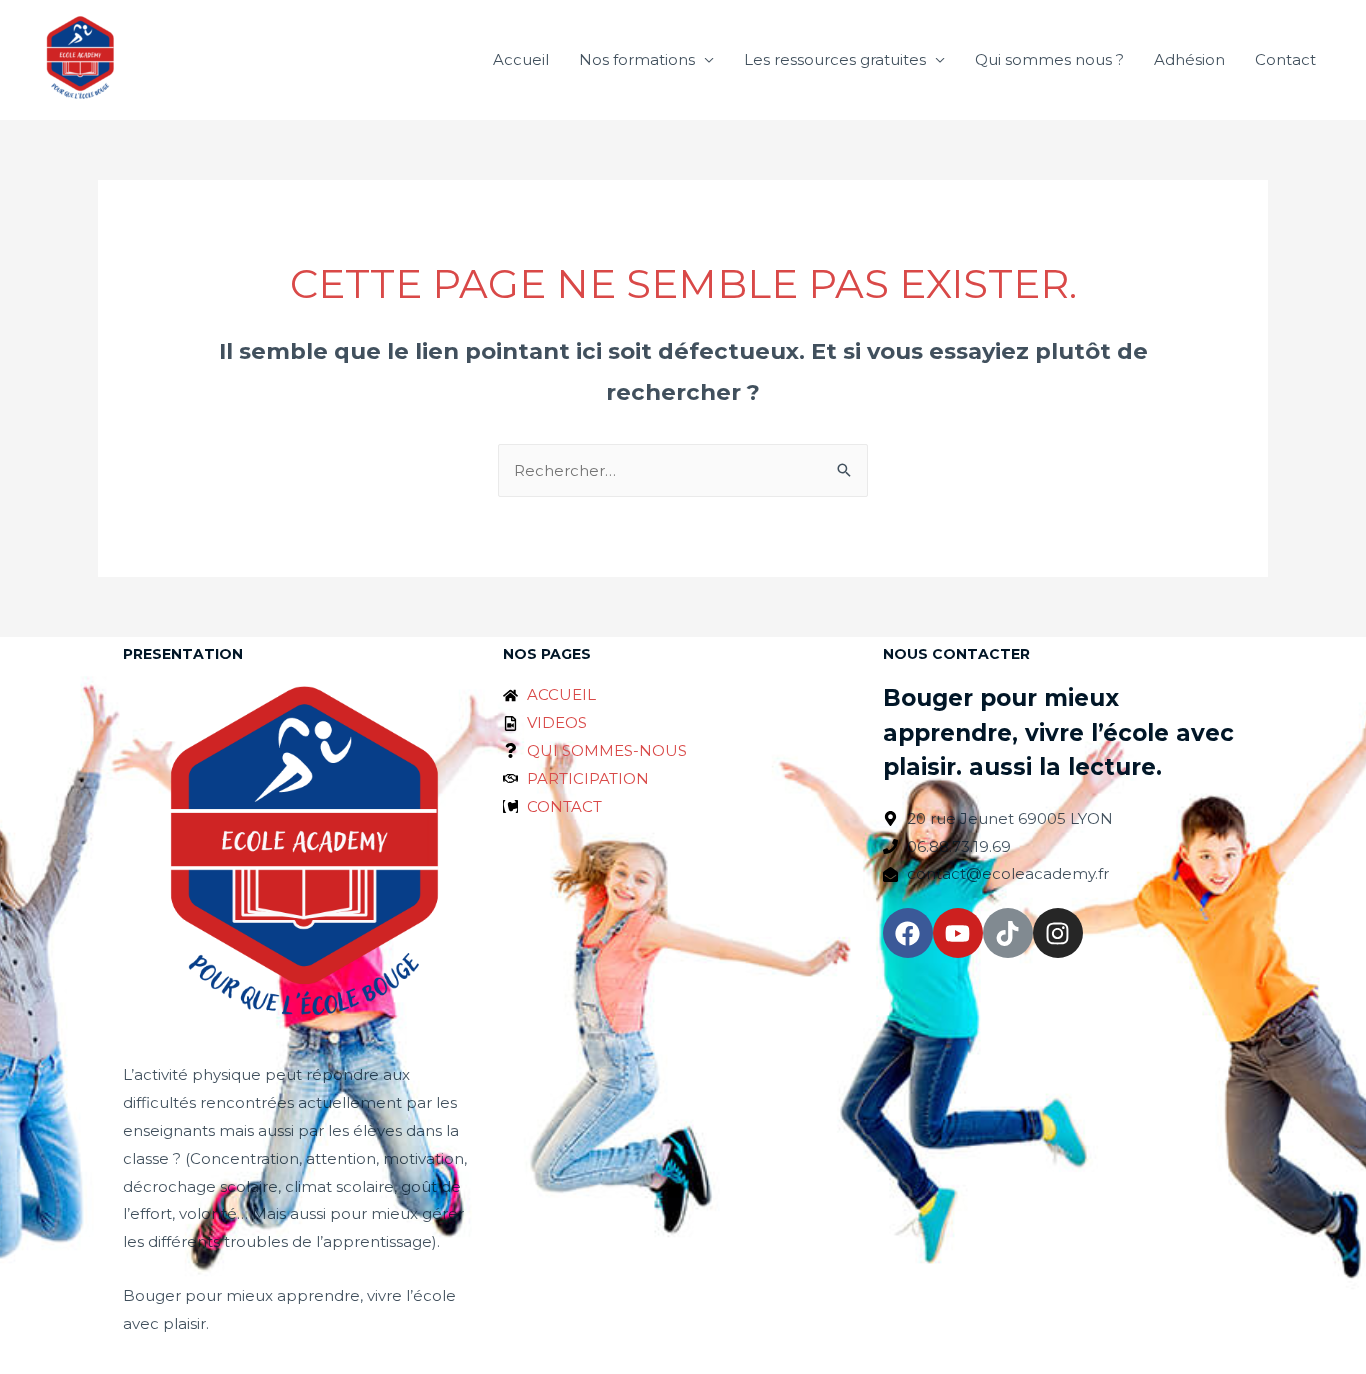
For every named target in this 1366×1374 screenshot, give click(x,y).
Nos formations (637, 59)
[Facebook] (908, 933)
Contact (1285, 59)
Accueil (521, 59)
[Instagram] (1058, 933)
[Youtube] (958, 933)
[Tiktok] (1008, 933)
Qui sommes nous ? (1049, 59)
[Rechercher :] (683, 470)
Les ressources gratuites (835, 59)
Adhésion (1189, 59)
